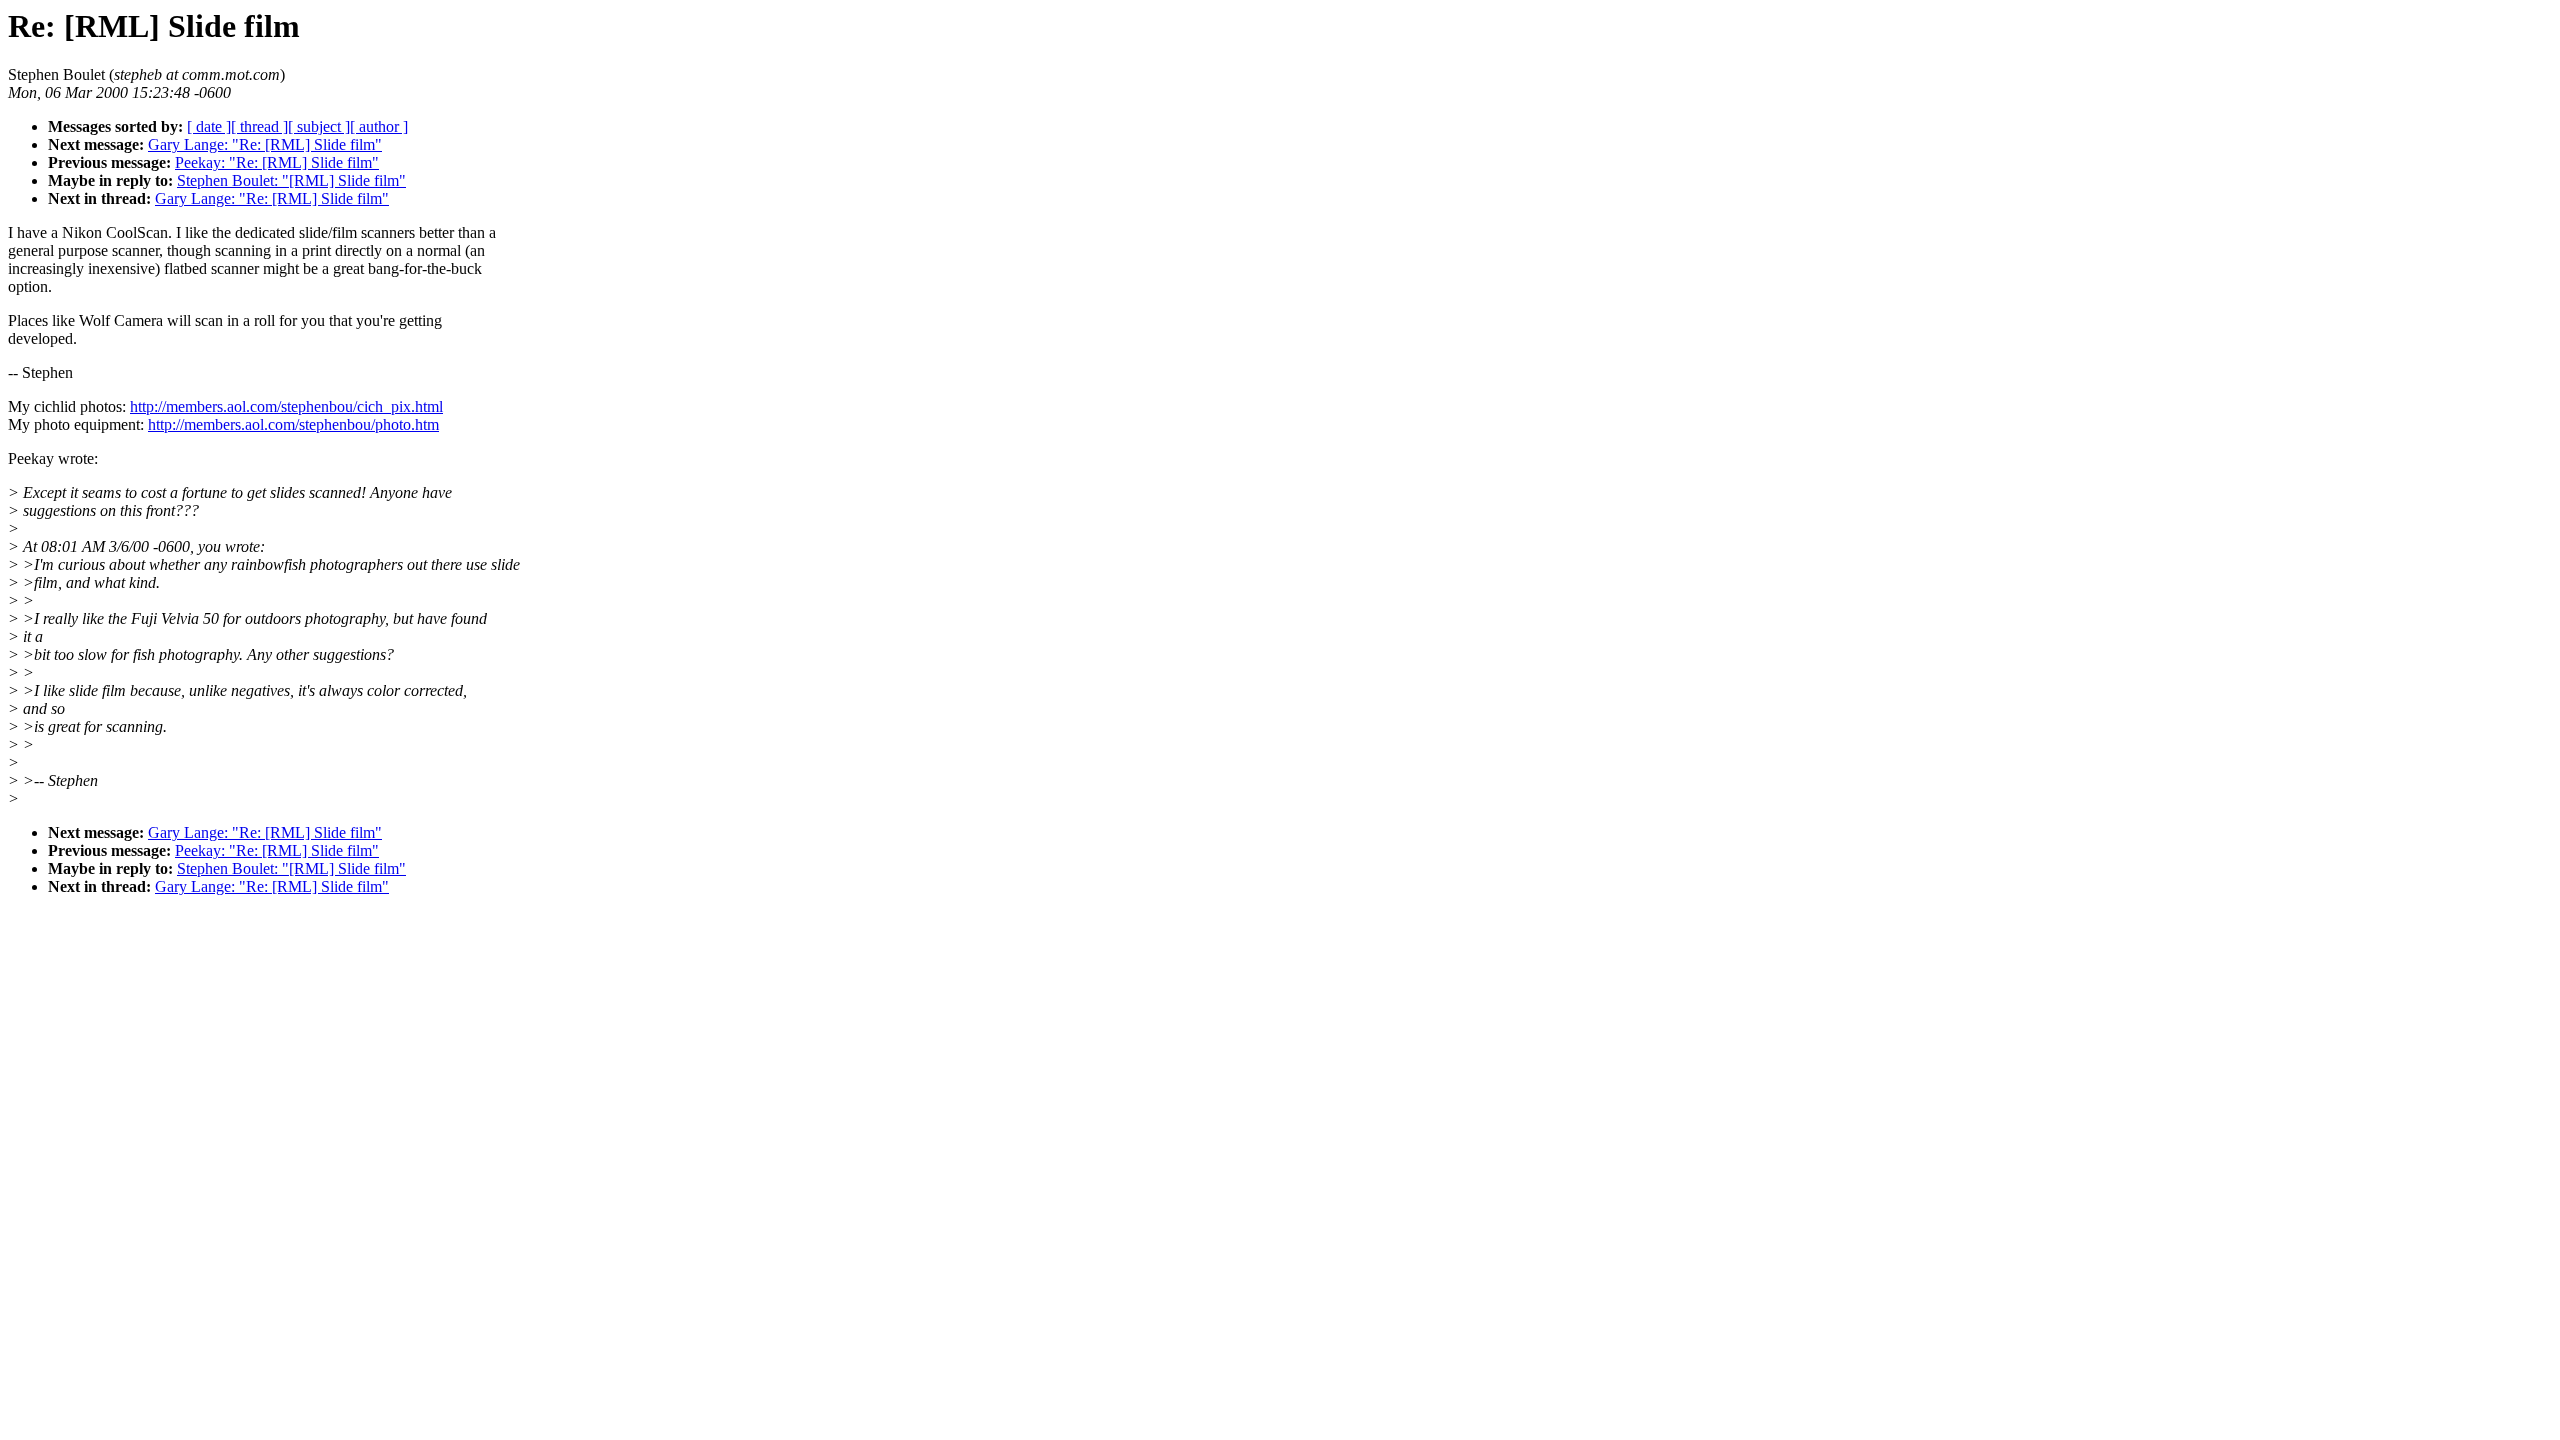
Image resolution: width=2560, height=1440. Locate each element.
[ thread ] (259, 126)
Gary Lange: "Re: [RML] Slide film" (265, 144)
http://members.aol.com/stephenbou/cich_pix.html (286, 406)
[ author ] (379, 126)
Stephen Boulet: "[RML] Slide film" (291, 180)
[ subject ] (319, 126)
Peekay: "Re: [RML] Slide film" (277, 162)
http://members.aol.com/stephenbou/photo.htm (293, 424)
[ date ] (209, 126)
